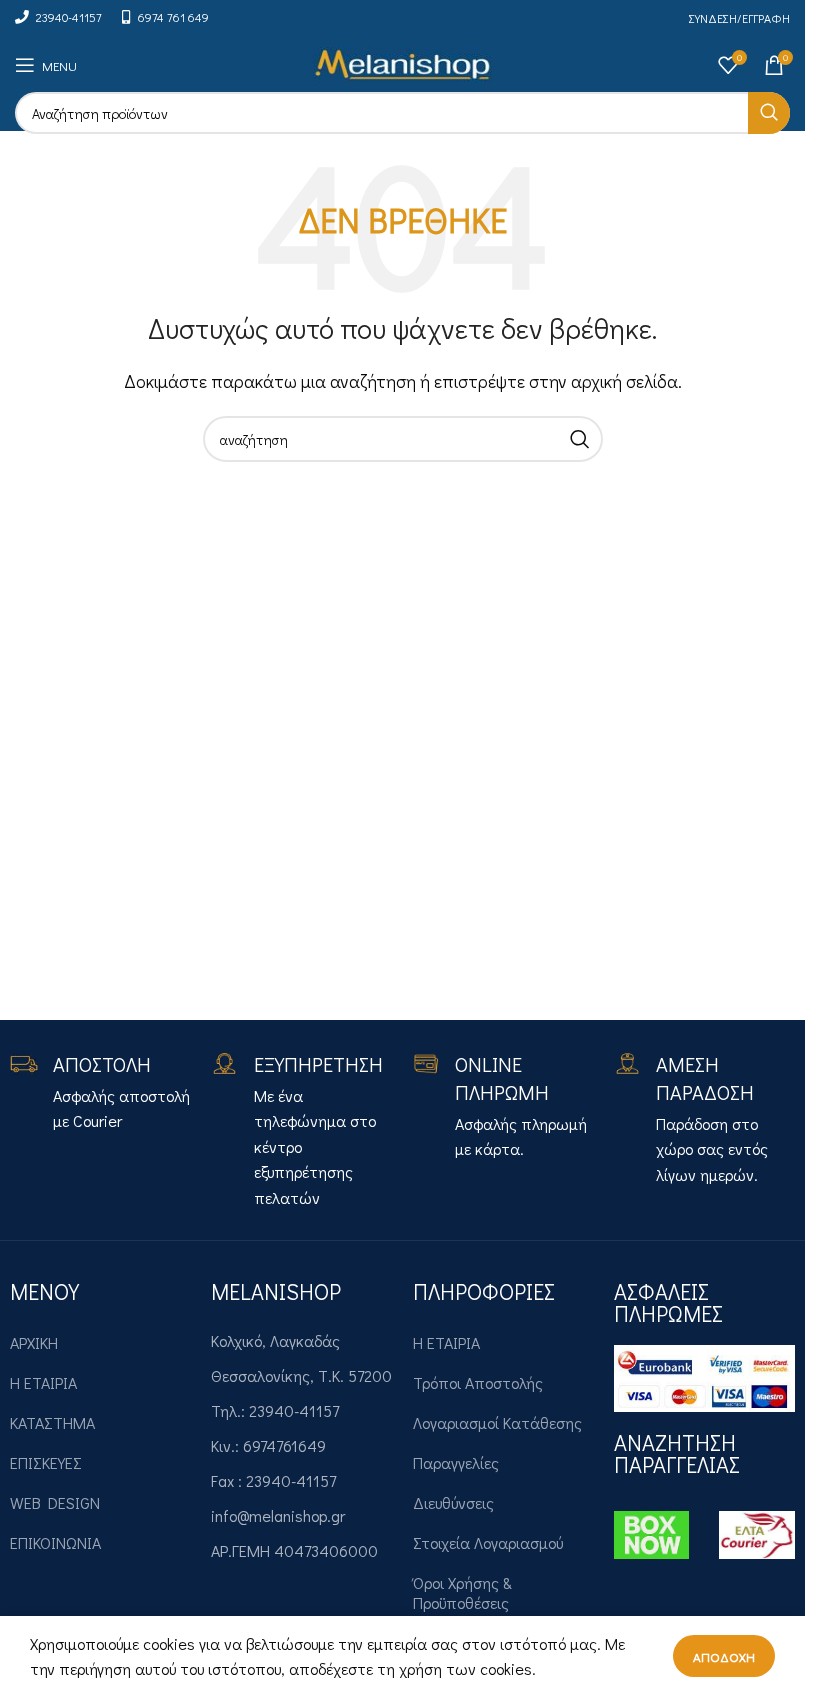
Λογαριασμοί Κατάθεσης (497, 1422)
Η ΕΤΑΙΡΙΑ (43, 1382)
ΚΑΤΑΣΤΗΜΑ (52, 1422)
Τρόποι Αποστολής (478, 1382)
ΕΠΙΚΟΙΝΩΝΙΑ (55, 1542)
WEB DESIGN (55, 1502)
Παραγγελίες (456, 1462)
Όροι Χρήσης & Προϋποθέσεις (462, 1592)
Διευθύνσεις (453, 1502)
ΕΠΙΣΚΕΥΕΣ (46, 1462)
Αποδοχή (724, 1656)
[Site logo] (402, 62)
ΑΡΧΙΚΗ (34, 1342)
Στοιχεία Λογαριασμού (488, 1542)
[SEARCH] (769, 113)
